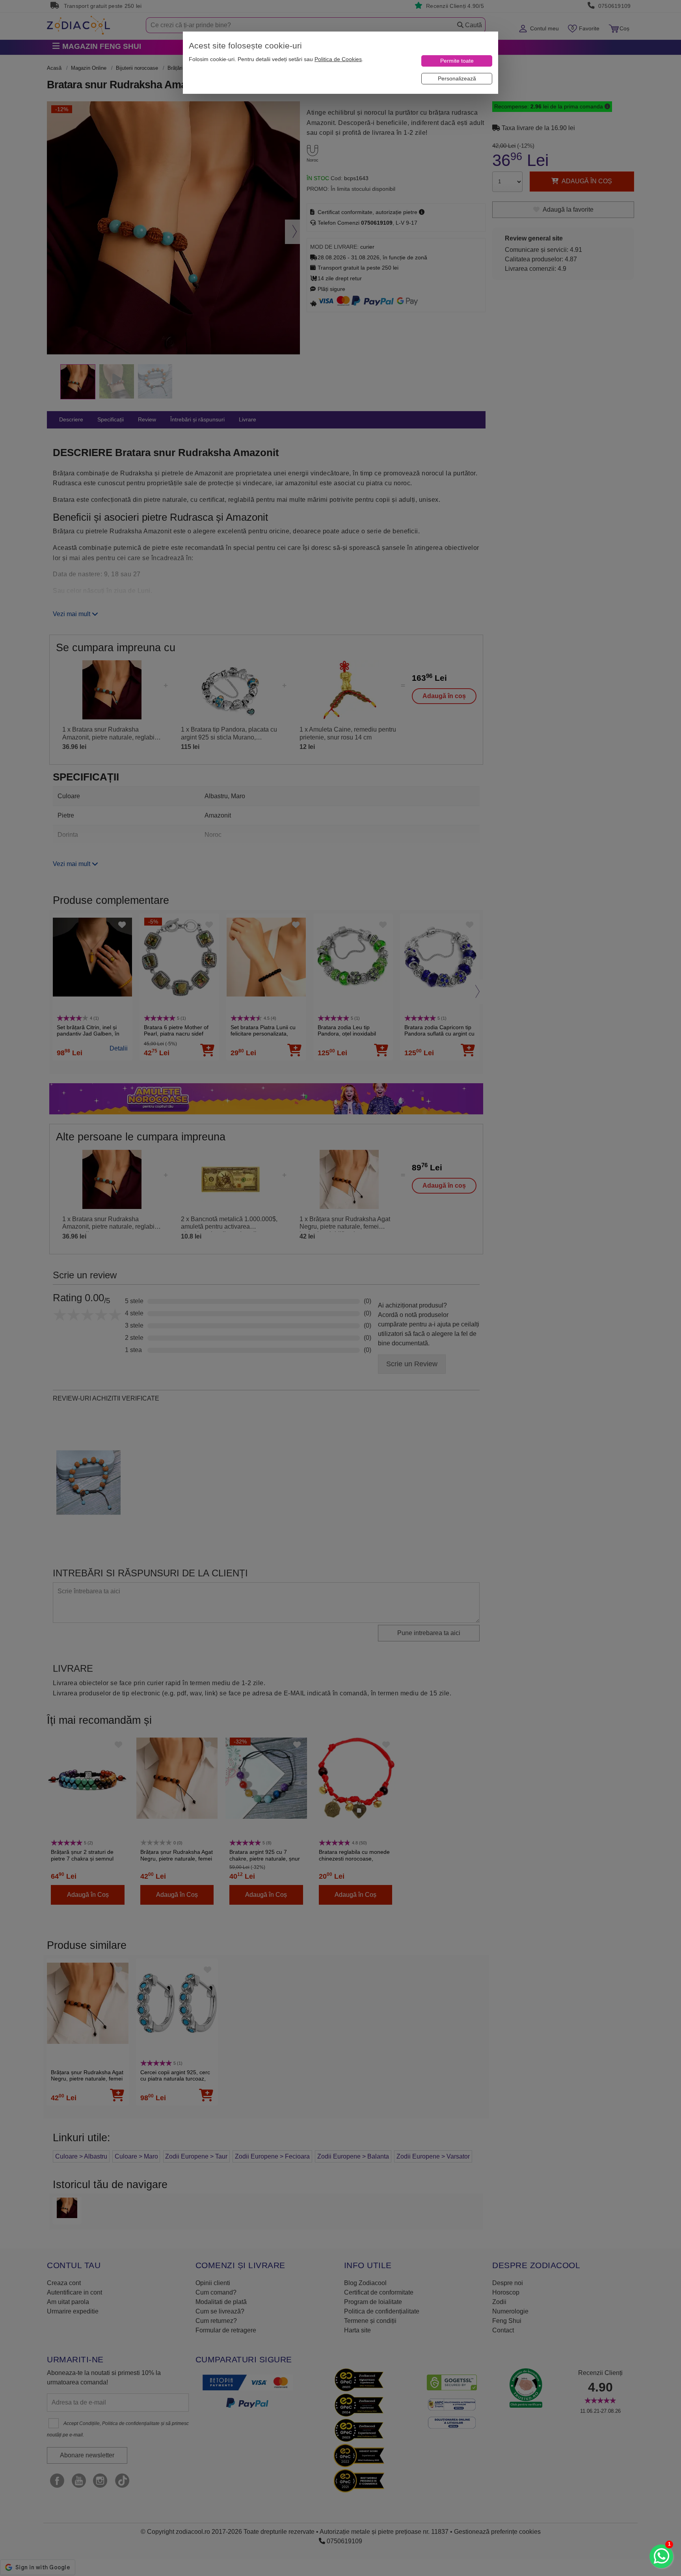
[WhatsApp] (661, 2556)
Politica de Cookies (338, 59)
